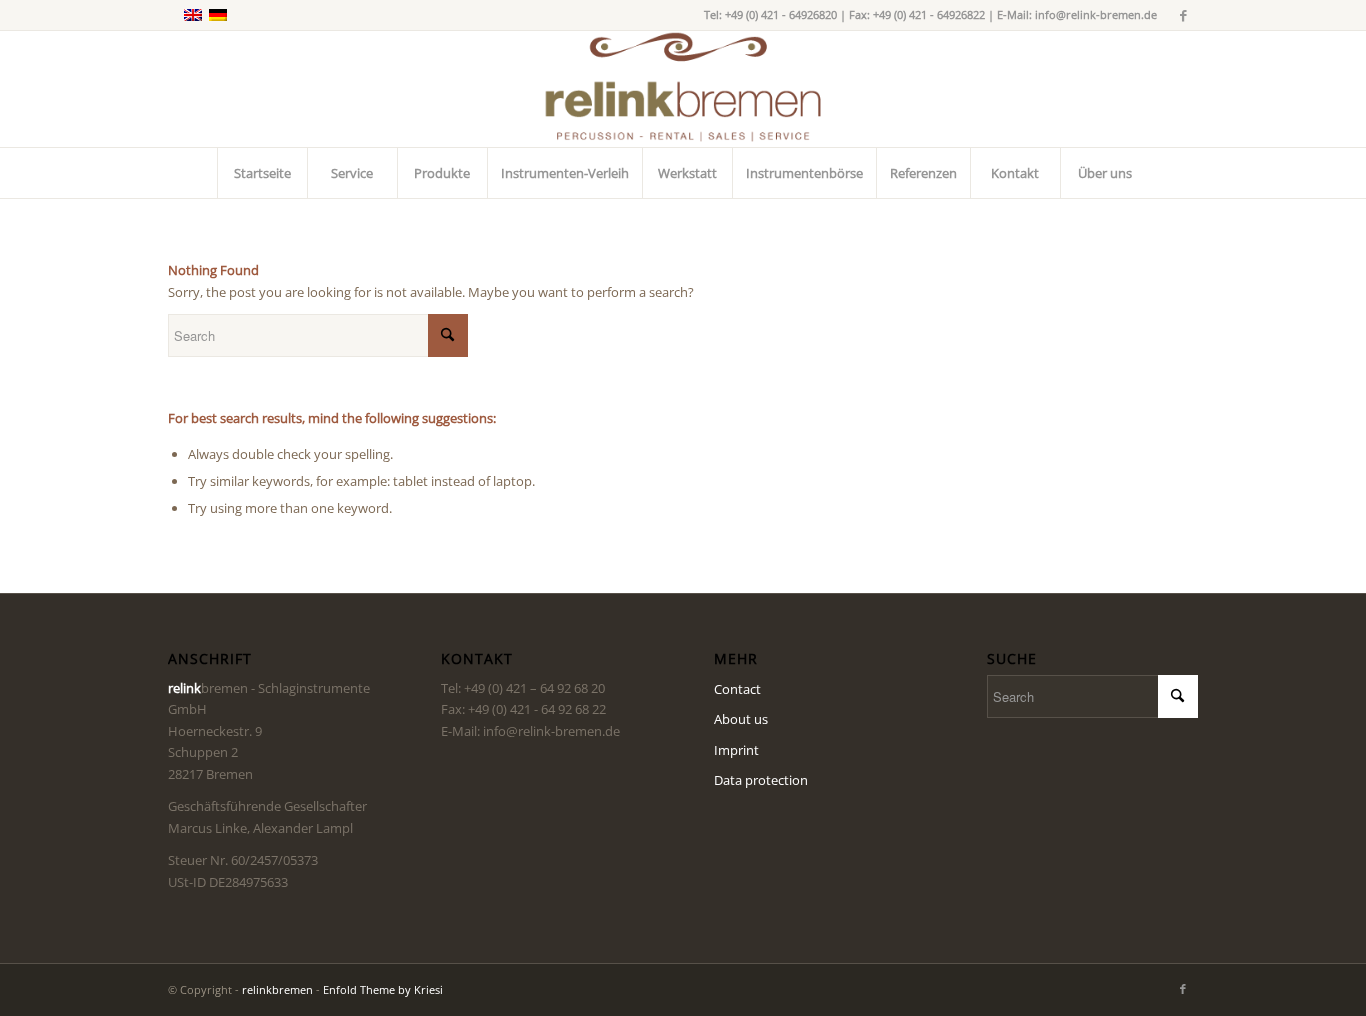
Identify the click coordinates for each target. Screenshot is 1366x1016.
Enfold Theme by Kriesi (383, 989)
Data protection (761, 780)
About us (741, 719)
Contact (737, 689)
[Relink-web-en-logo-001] (683, 89)
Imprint (736, 750)
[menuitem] (262, 173)
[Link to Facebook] (1183, 15)
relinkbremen (277, 989)
